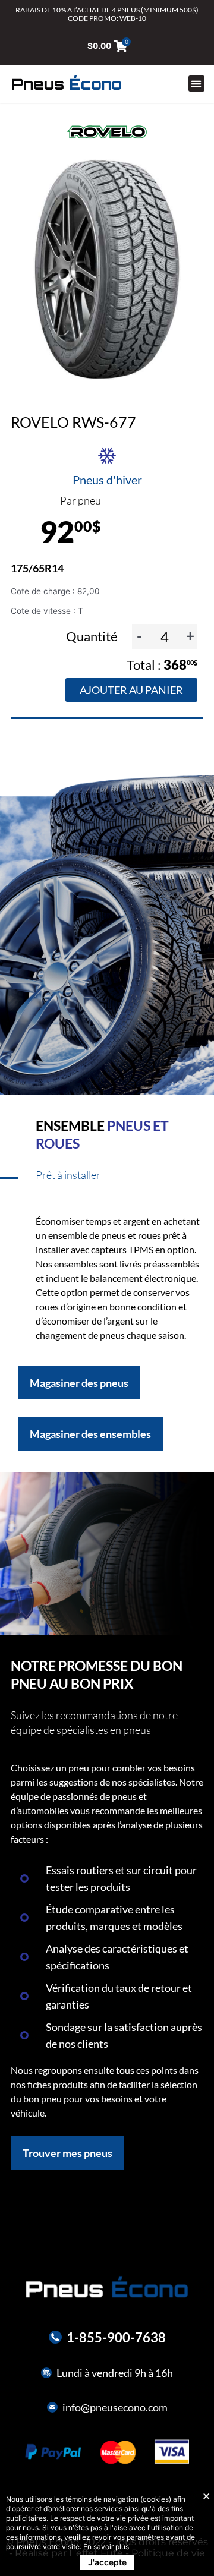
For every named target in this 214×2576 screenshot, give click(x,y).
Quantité (93, 636)
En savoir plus (106, 2547)
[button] (196, 83)
